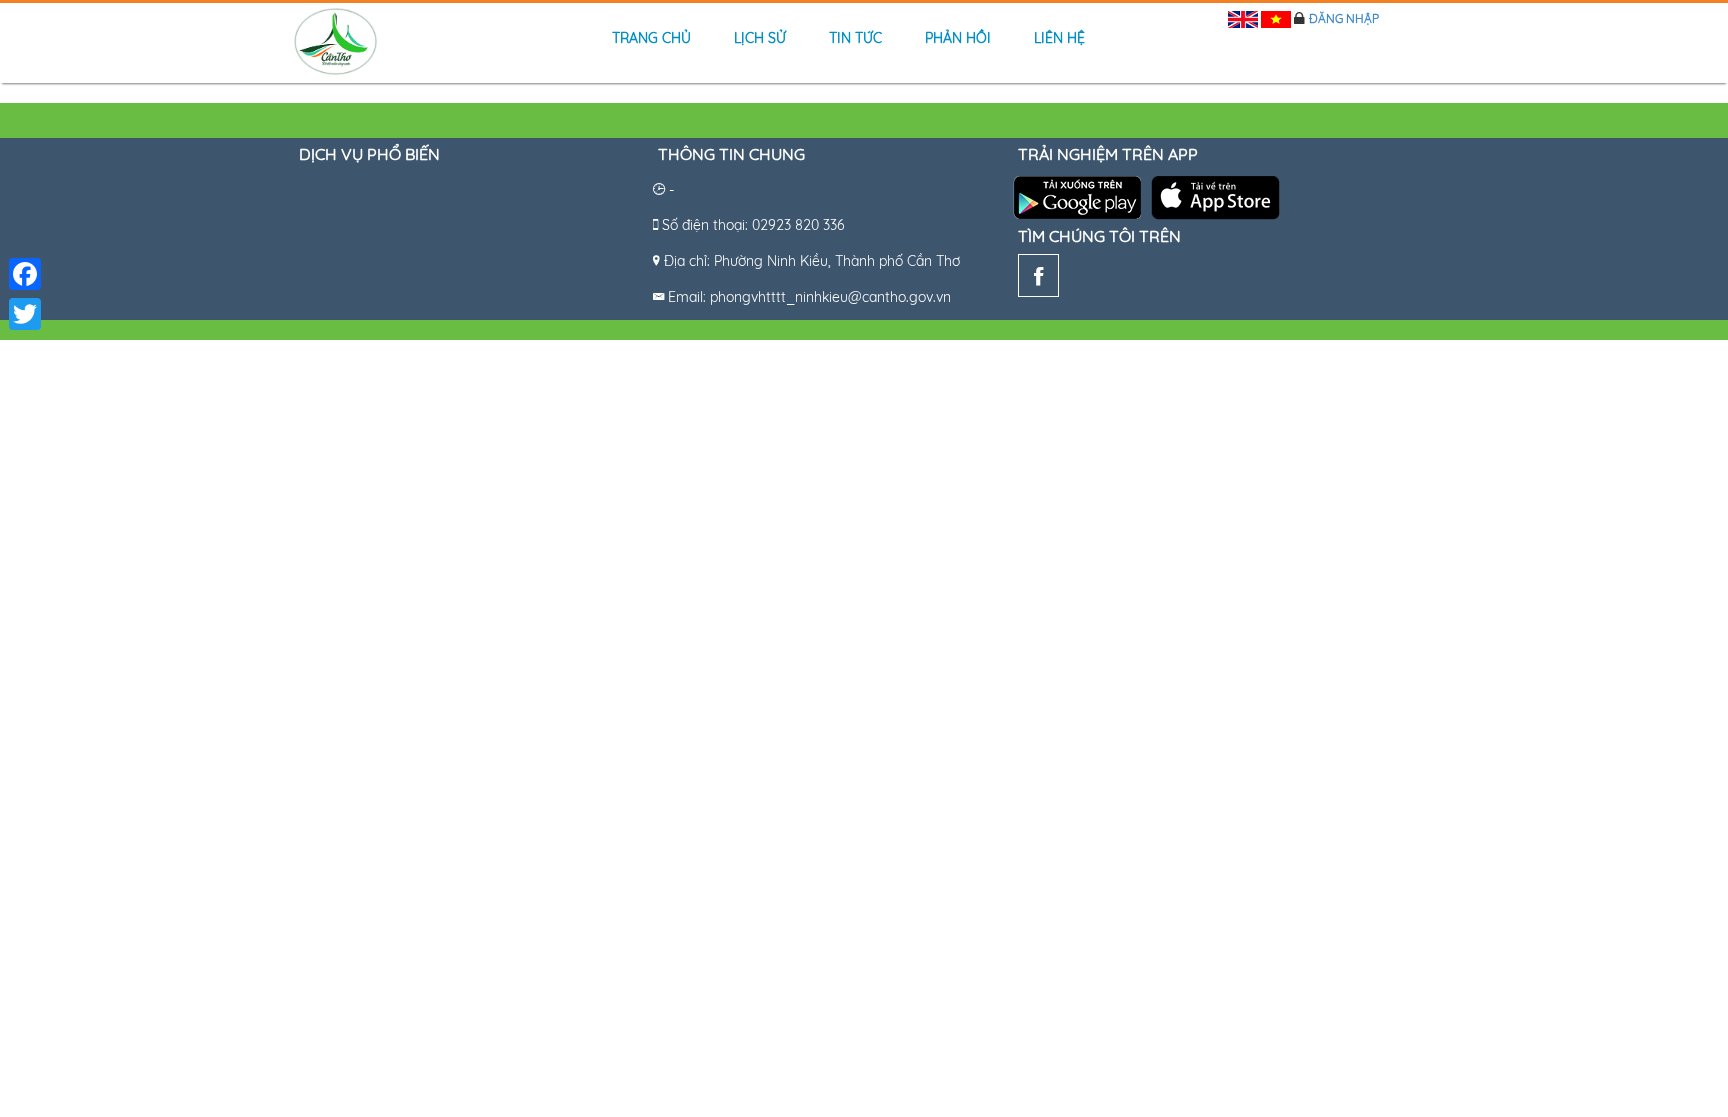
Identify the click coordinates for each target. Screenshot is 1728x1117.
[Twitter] (25, 314)
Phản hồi (958, 38)
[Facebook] (1038, 280)
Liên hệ (1059, 38)
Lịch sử (760, 38)
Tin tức (855, 38)
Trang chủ (651, 38)
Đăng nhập (1344, 18)
